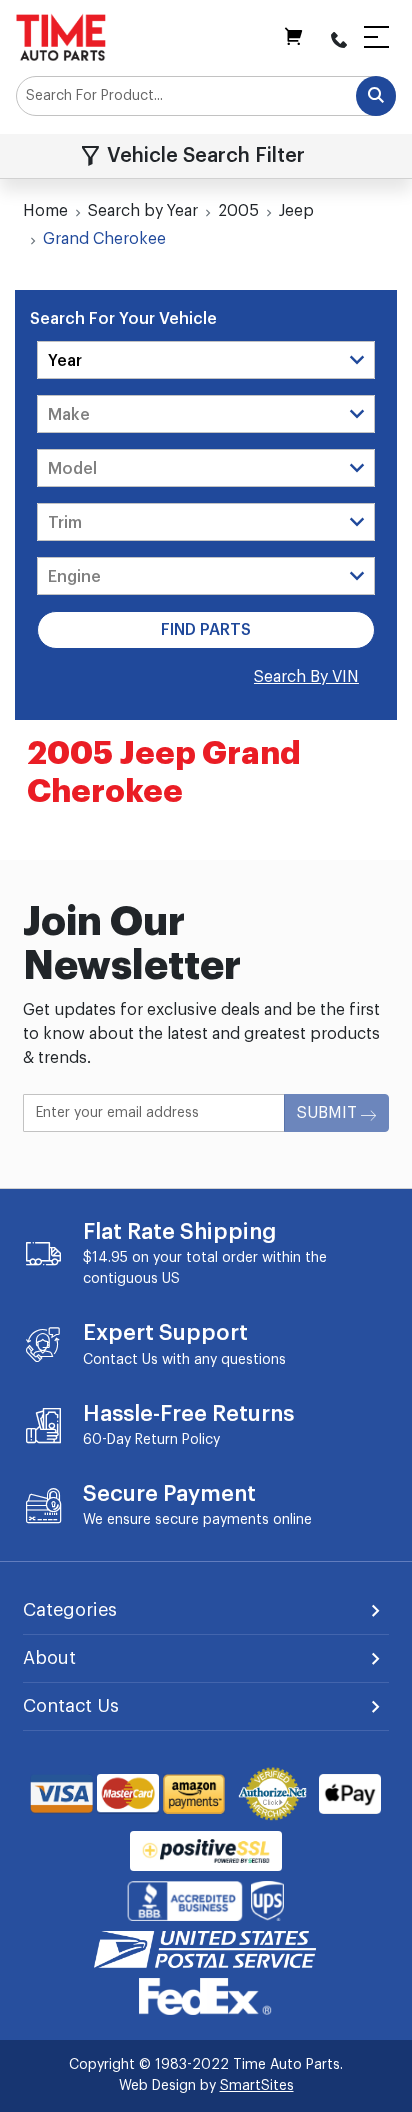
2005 (238, 211)
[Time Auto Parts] (61, 37)
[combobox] (206, 96)
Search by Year (143, 211)
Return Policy (177, 1440)
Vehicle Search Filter (206, 156)
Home (45, 211)
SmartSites (257, 2086)
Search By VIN (306, 677)
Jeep (296, 211)
